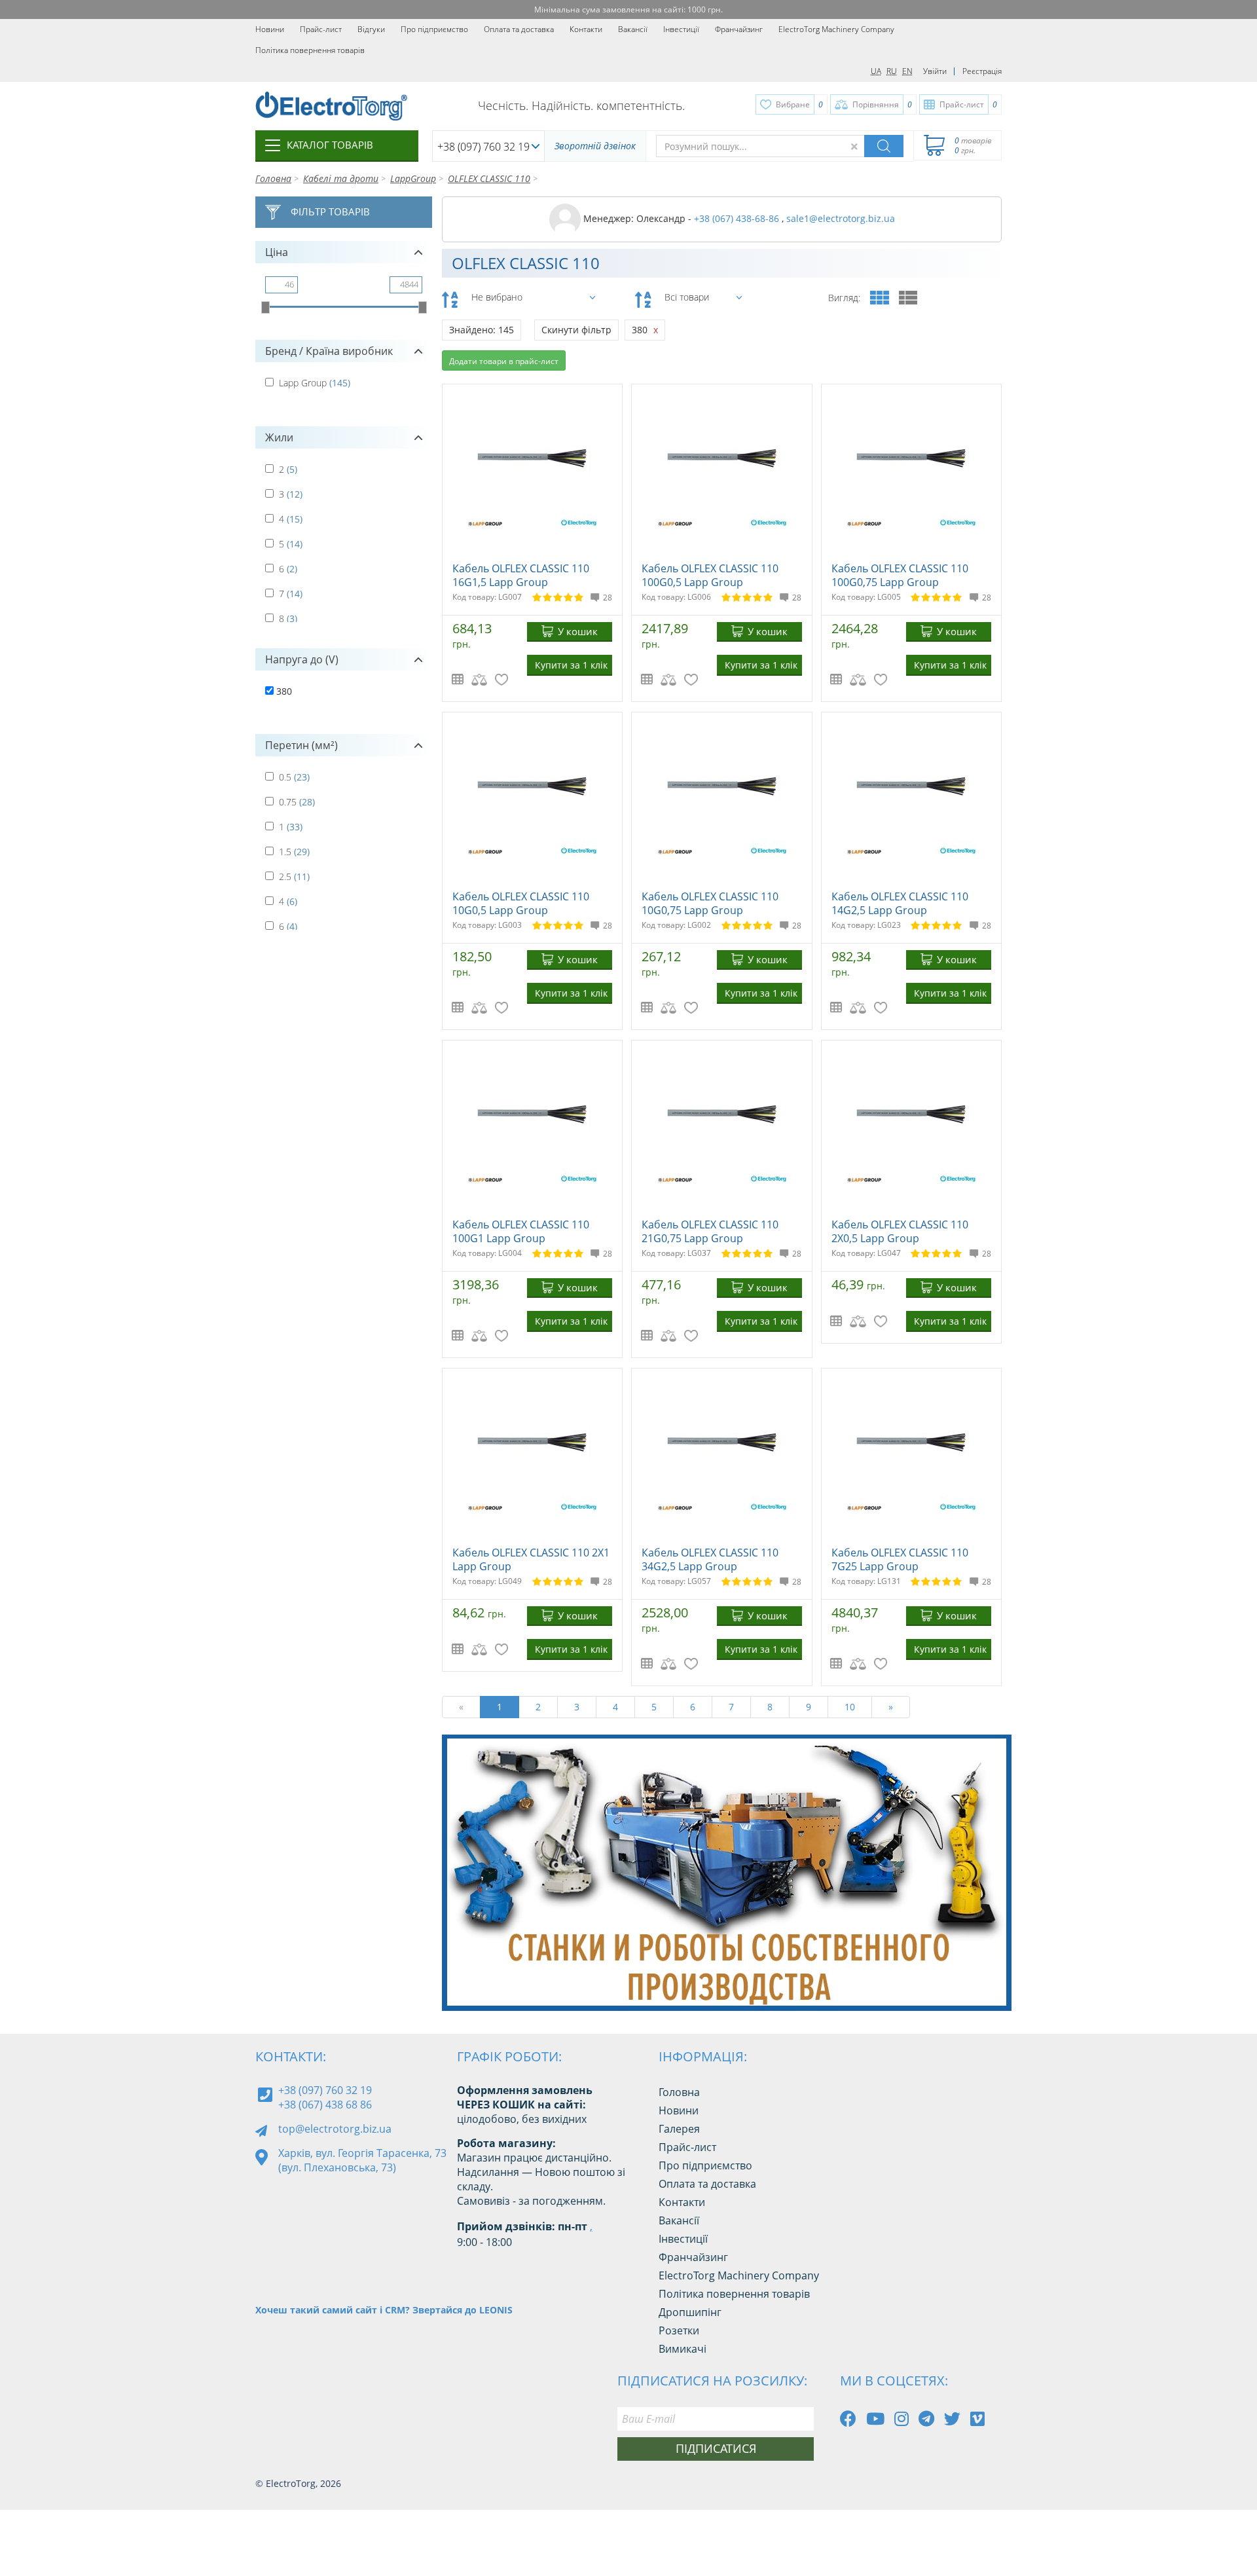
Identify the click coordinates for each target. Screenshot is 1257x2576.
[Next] (991, 1978)
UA (876, 71)
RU (892, 71)
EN (907, 71)
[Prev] (962, 1978)
